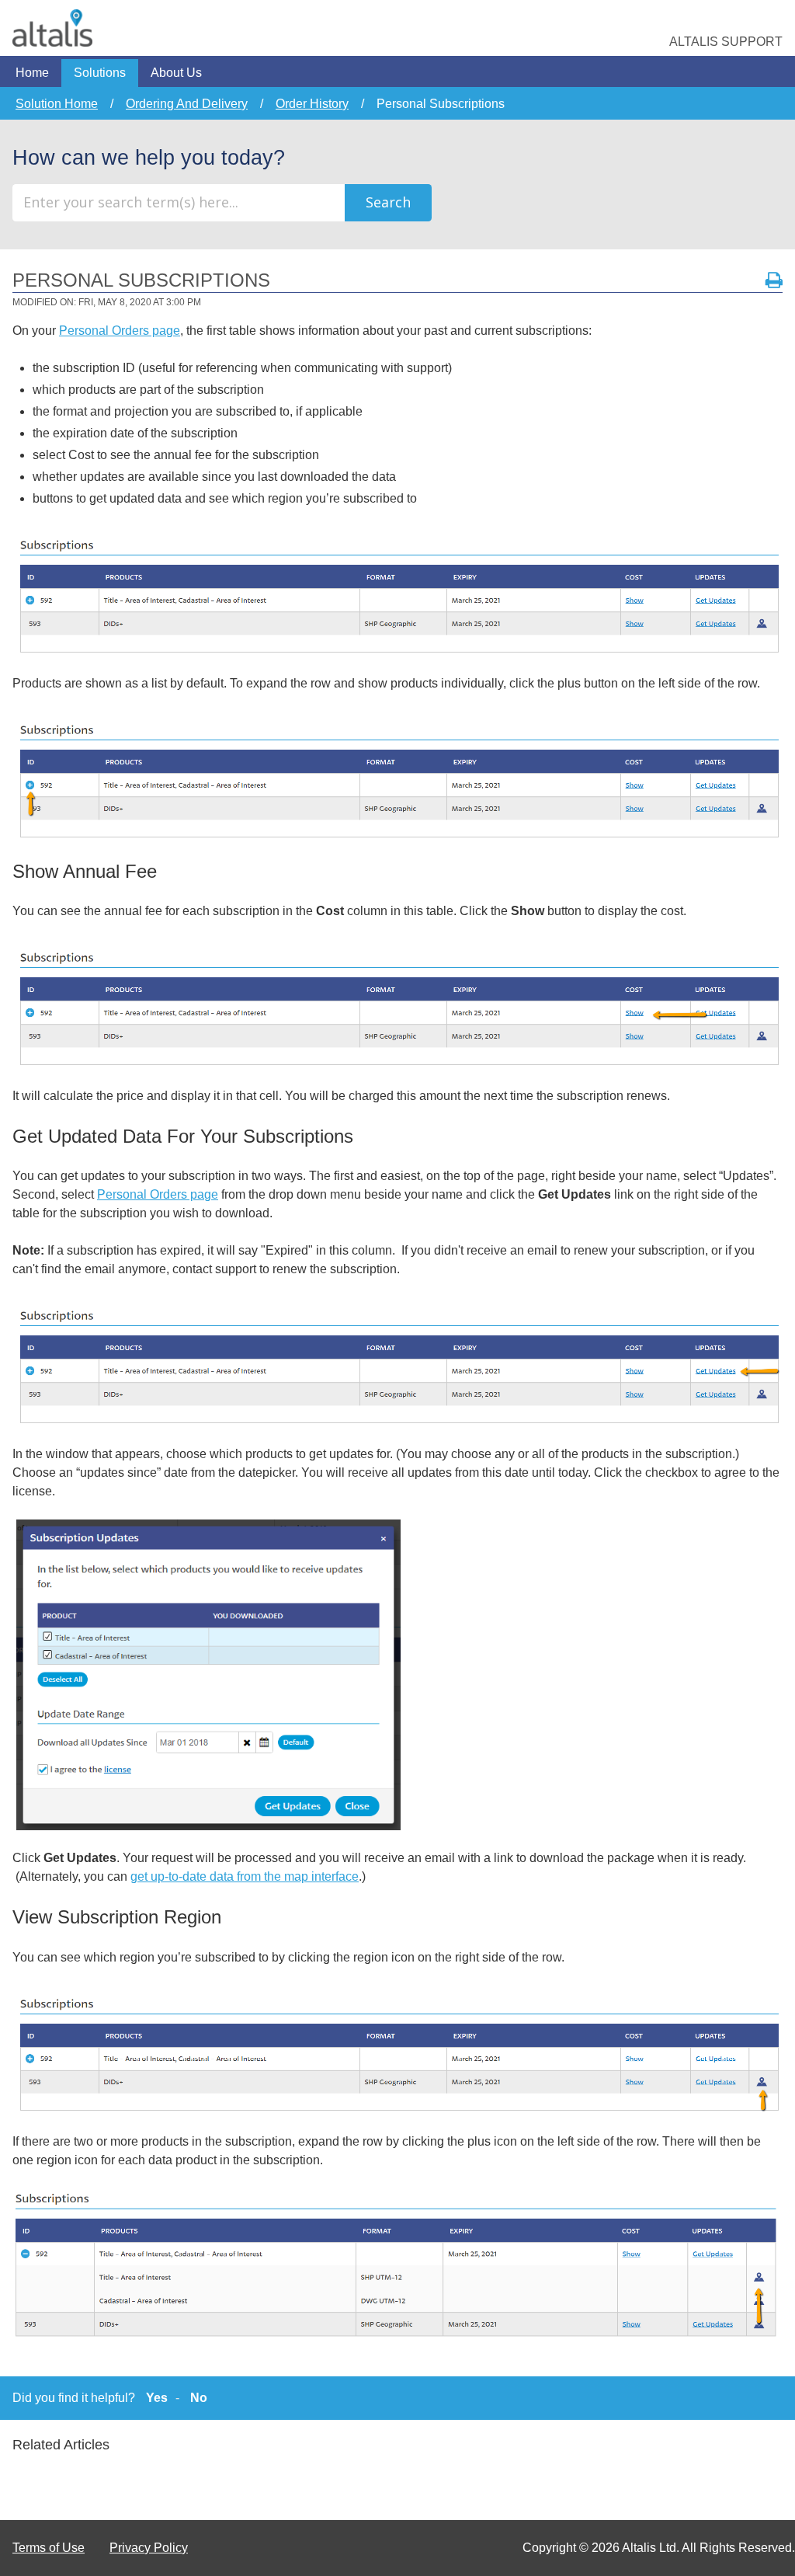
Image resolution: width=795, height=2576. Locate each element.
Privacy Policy (149, 2548)
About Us (176, 73)
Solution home (57, 104)
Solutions (100, 73)
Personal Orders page (120, 331)
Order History (312, 104)
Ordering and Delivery (187, 104)
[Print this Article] (774, 280)
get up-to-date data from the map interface (245, 1876)
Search (388, 202)
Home (32, 73)
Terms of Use (49, 2548)
